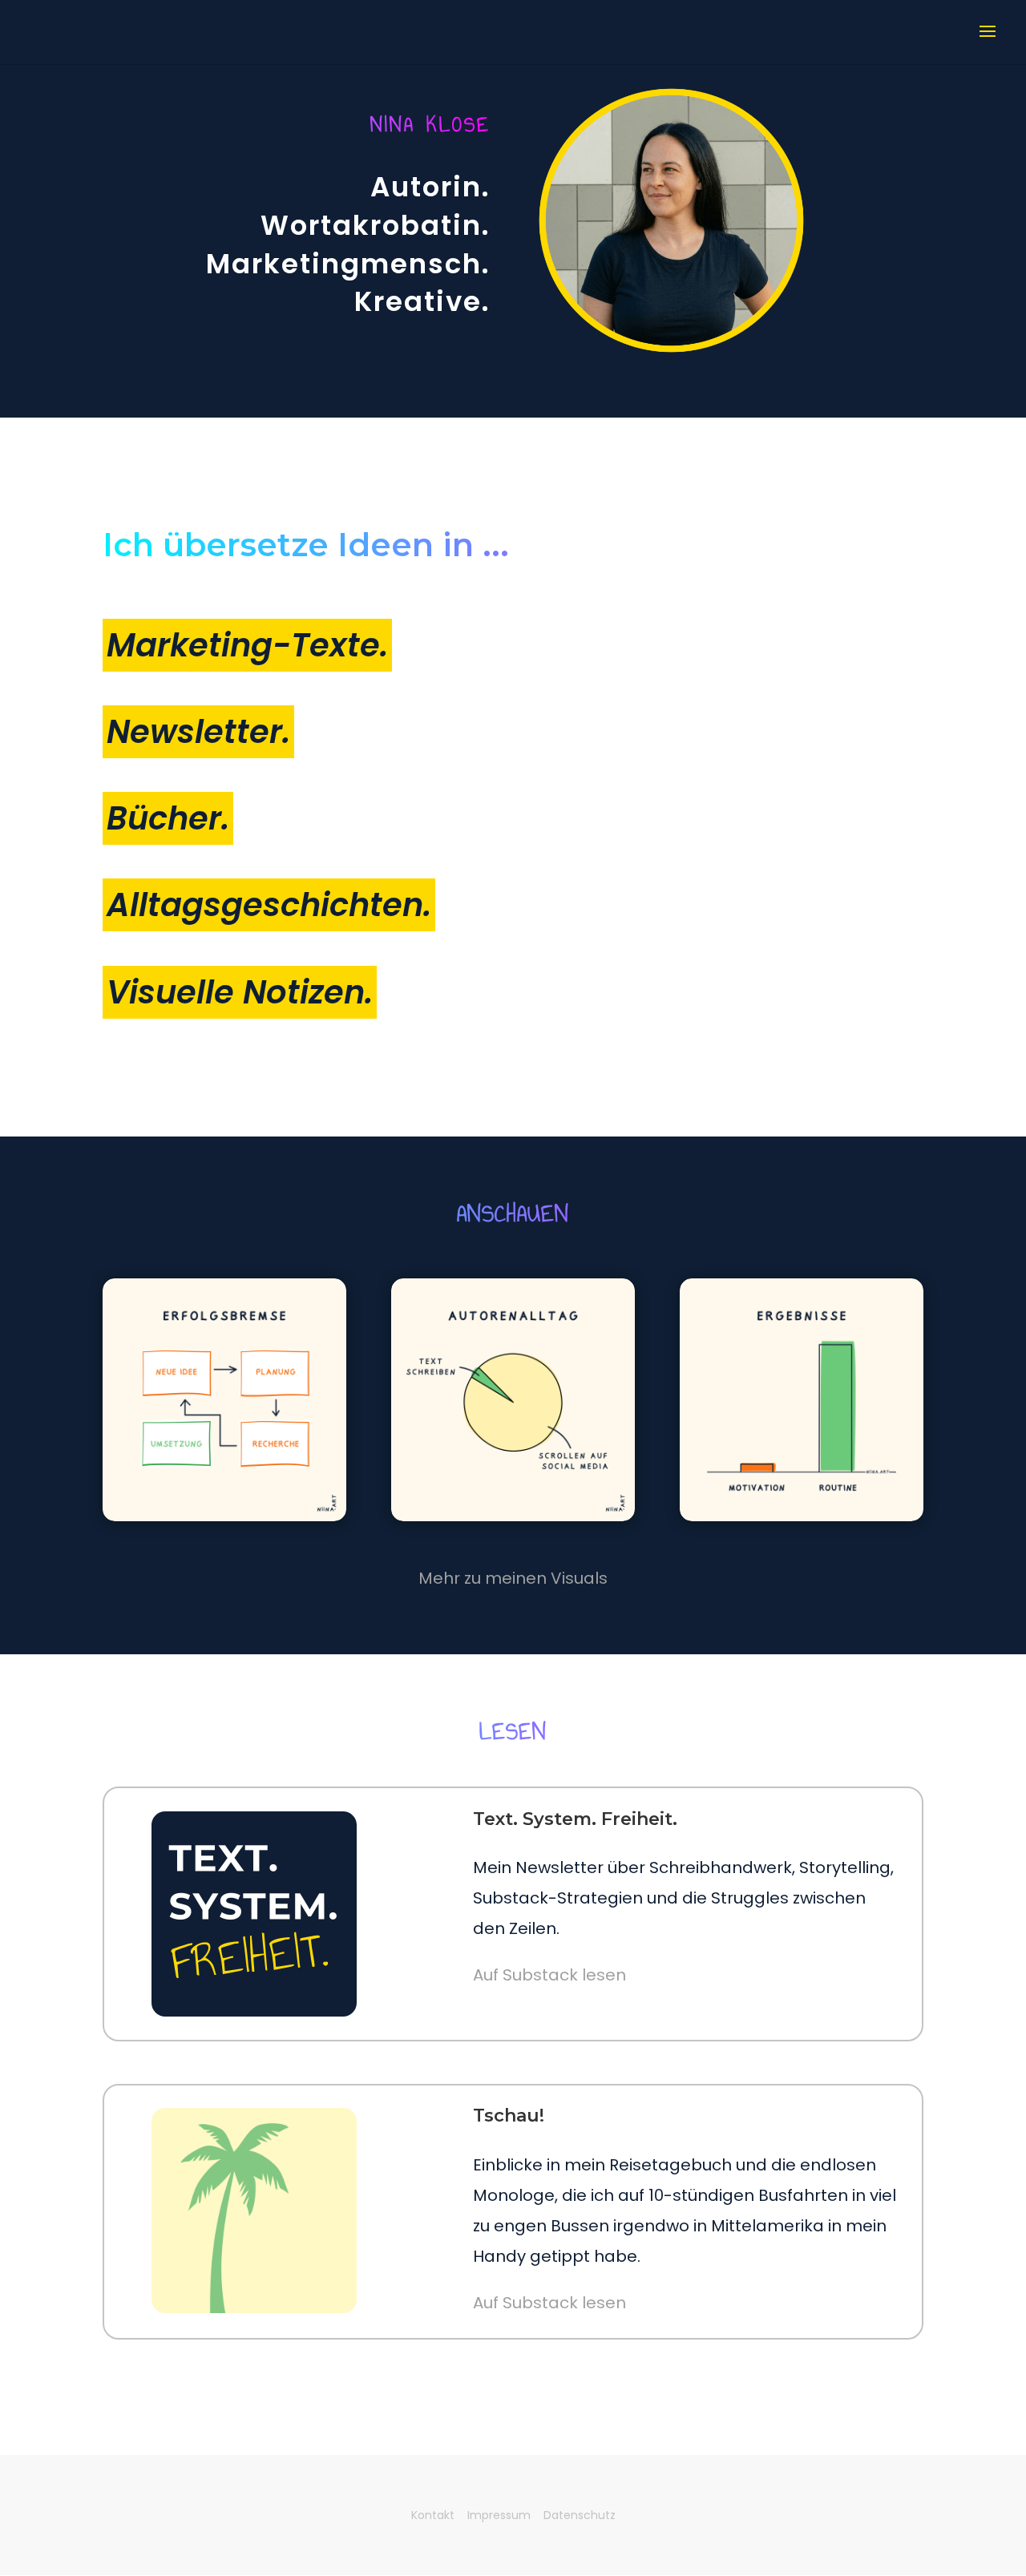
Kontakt (433, 2515)
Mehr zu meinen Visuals (513, 1578)
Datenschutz (580, 2515)
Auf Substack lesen (549, 1975)
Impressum (499, 2515)
